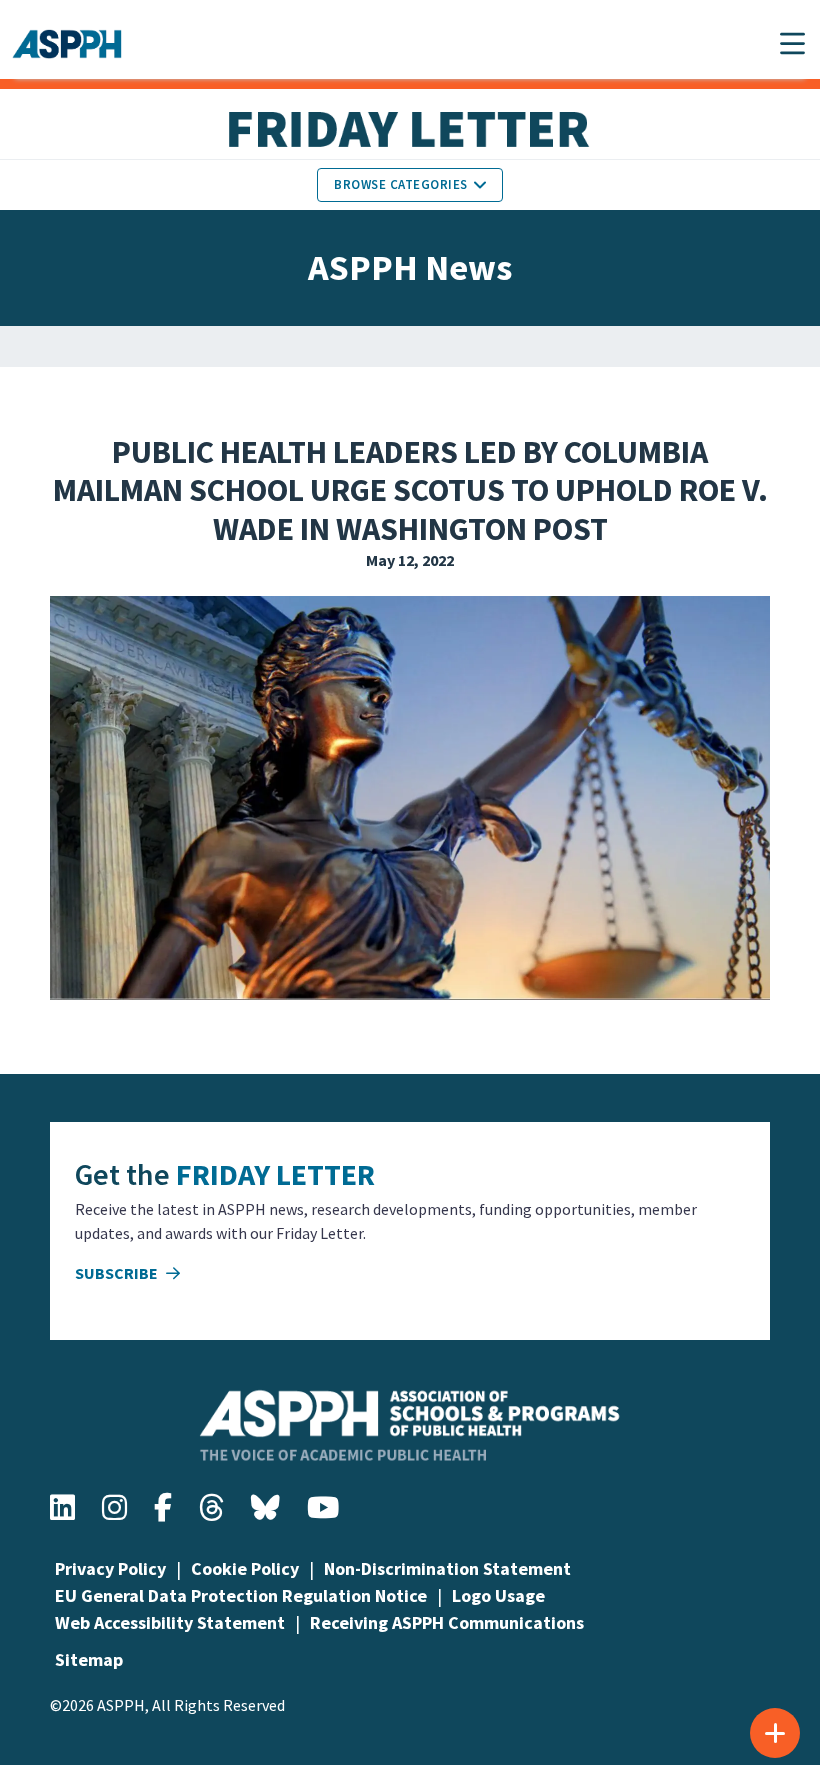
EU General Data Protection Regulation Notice (241, 1595)
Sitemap (89, 1659)
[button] (792, 43)
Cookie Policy (245, 1568)
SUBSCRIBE (118, 1273)
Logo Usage (498, 1595)
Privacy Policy (110, 1568)
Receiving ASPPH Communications (447, 1622)
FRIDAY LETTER (275, 1174)
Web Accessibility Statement (170, 1622)
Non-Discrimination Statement (447, 1568)
